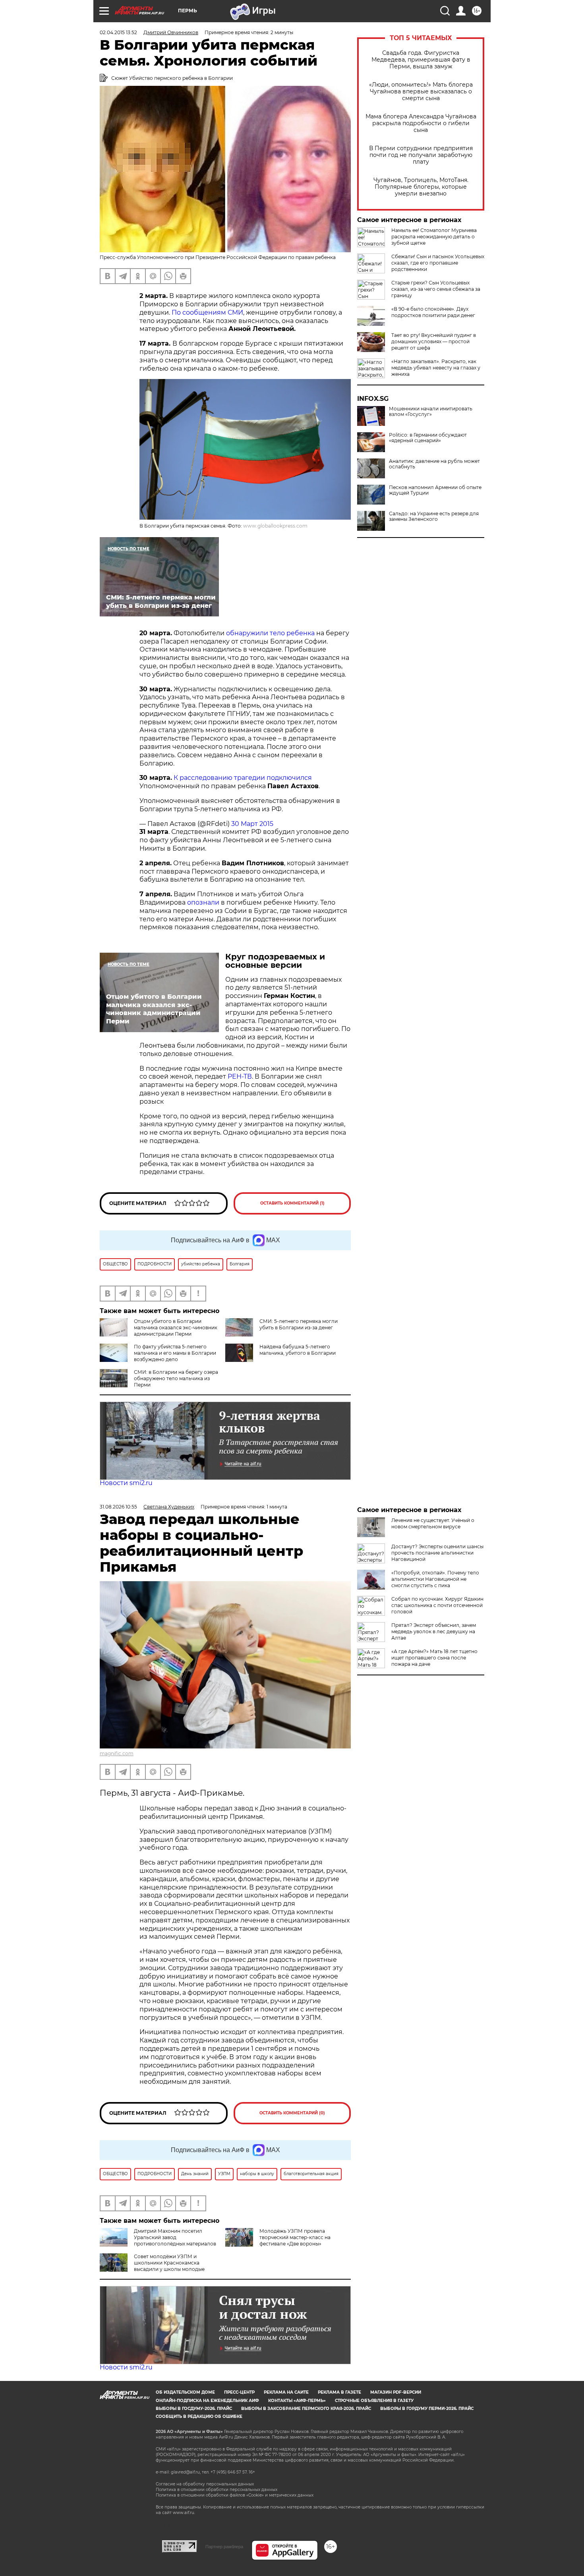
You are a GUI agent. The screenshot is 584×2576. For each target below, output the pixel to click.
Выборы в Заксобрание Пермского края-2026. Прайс (306, 2409)
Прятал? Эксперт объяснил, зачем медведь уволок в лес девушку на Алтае (434, 1631)
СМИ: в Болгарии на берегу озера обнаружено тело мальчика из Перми (176, 1378)
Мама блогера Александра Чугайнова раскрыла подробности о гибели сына (421, 123)
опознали (203, 902)
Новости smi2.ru (126, 1483)
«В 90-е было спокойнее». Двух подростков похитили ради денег (433, 312)
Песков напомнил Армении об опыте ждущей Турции (435, 490)
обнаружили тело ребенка (270, 633)
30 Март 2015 (252, 824)
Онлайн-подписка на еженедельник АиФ (207, 2401)
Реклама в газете (339, 2392)
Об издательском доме (185, 2392)
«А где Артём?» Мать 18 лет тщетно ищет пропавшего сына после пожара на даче (434, 1658)
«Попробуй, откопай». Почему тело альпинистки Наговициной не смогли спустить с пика (435, 1579)
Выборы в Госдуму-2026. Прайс (194, 2409)
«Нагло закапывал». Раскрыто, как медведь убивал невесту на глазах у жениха (436, 368)
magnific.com (117, 1753)
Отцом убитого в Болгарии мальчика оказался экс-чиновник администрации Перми (176, 1328)
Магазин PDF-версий (396, 2392)
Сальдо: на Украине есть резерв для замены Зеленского (434, 516)
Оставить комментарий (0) (292, 2113)
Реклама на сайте (286, 2392)
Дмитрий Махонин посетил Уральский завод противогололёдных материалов (175, 2237)
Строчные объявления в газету (374, 2401)
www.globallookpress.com (275, 526)
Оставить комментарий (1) (292, 1203)
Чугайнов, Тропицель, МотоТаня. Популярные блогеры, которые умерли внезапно (421, 187)
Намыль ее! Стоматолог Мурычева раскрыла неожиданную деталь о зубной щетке (434, 237)
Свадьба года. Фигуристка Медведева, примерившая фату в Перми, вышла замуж (421, 60)
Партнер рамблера (224, 2547)
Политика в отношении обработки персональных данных (217, 2490)
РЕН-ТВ (240, 1076)
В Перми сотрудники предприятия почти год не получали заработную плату (421, 155)
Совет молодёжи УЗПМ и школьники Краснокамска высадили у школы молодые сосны (152, 2266)
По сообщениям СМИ (207, 312)
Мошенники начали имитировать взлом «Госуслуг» (431, 412)
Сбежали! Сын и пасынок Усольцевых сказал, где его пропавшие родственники (438, 263)
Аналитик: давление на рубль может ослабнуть (434, 464)
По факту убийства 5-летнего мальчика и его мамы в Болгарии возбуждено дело (175, 1353)
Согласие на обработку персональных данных (205, 2484)
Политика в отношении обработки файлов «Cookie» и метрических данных (235, 2495)
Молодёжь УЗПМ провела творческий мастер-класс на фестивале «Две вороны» (295, 2237)
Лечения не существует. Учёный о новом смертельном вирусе (433, 1523)
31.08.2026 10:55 (118, 1507)
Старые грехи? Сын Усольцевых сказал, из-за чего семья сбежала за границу (436, 289)
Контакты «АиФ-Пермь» (297, 2401)
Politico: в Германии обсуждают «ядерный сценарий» (428, 438)
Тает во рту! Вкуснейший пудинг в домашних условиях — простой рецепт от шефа (434, 341)
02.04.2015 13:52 (118, 32)
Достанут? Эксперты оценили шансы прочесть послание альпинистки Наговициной (437, 1553)
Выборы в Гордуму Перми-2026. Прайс (427, 2409)
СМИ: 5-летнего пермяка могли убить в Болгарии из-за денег (299, 1324)
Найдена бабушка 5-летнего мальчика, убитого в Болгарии (298, 1350)
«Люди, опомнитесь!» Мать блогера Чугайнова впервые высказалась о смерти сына (421, 92)
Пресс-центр (239, 2392)
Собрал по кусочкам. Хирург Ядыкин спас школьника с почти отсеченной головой (437, 1605)
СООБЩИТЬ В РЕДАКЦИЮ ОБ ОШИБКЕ (199, 2416)
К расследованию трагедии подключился (243, 778)
